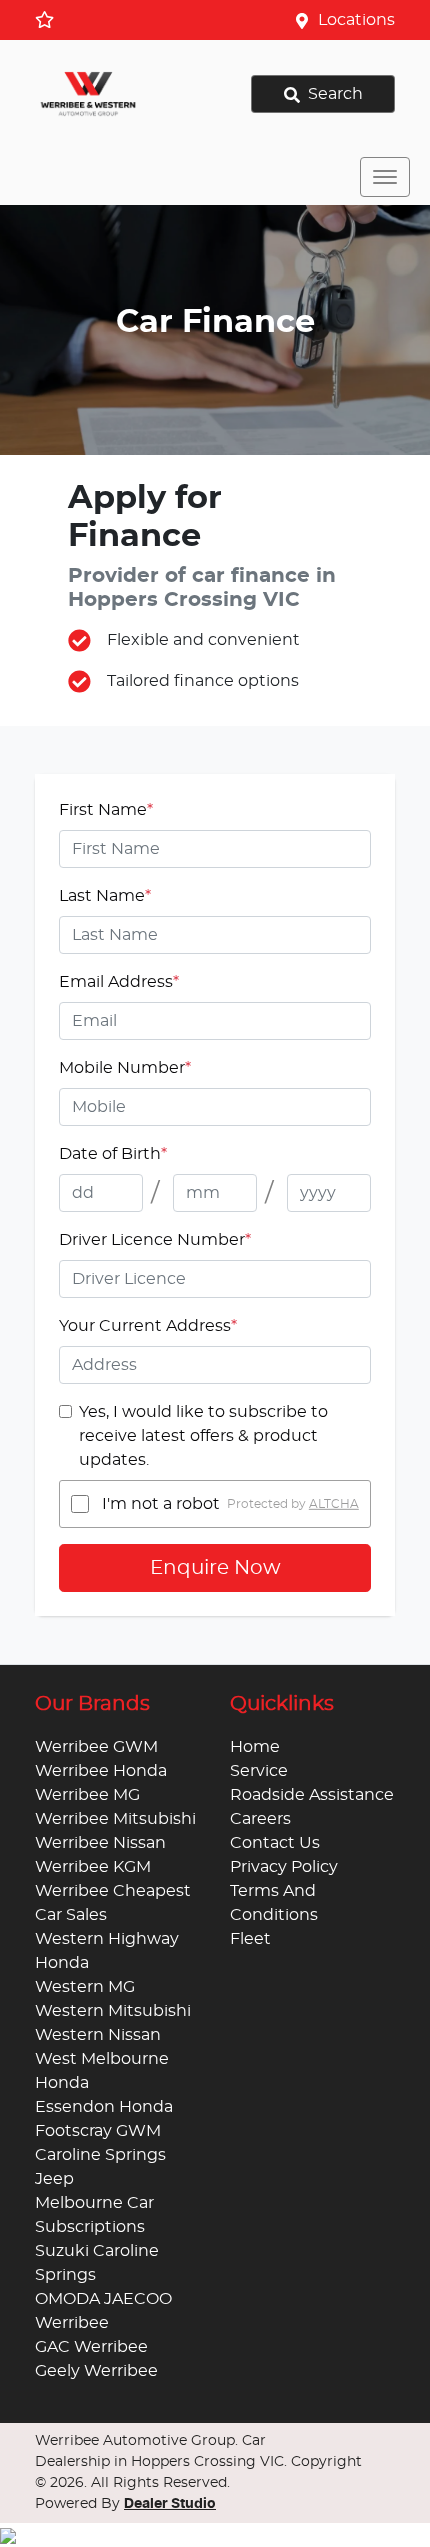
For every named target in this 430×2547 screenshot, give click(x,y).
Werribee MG (87, 1795)
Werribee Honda (101, 1771)
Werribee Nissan (100, 1843)
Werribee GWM (96, 1747)
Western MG (85, 1987)
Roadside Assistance (312, 1795)
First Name (106, 810)
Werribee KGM (93, 1867)
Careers (260, 1819)
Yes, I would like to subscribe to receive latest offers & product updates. (203, 1436)
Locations (356, 20)
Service (259, 1771)
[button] (385, 177)
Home (255, 1747)
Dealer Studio (170, 2504)
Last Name (105, 896)
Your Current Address (148, 1326)
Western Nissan (98, 2035)
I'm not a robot (161, 1504)
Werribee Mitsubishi (115, 1819)
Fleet (250, 1939)
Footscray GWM (98, 2131)
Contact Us (275, 1843)
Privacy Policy (284, 1867)
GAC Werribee (91, 2347)
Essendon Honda (104, 2107)
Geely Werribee (96, 2371)
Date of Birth (113, 1154)
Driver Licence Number (155, 1240)
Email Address (119, 982)
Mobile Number (125, 1068)
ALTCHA (334, 1504)
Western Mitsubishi (113, 2011)
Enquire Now (215, 1568)
